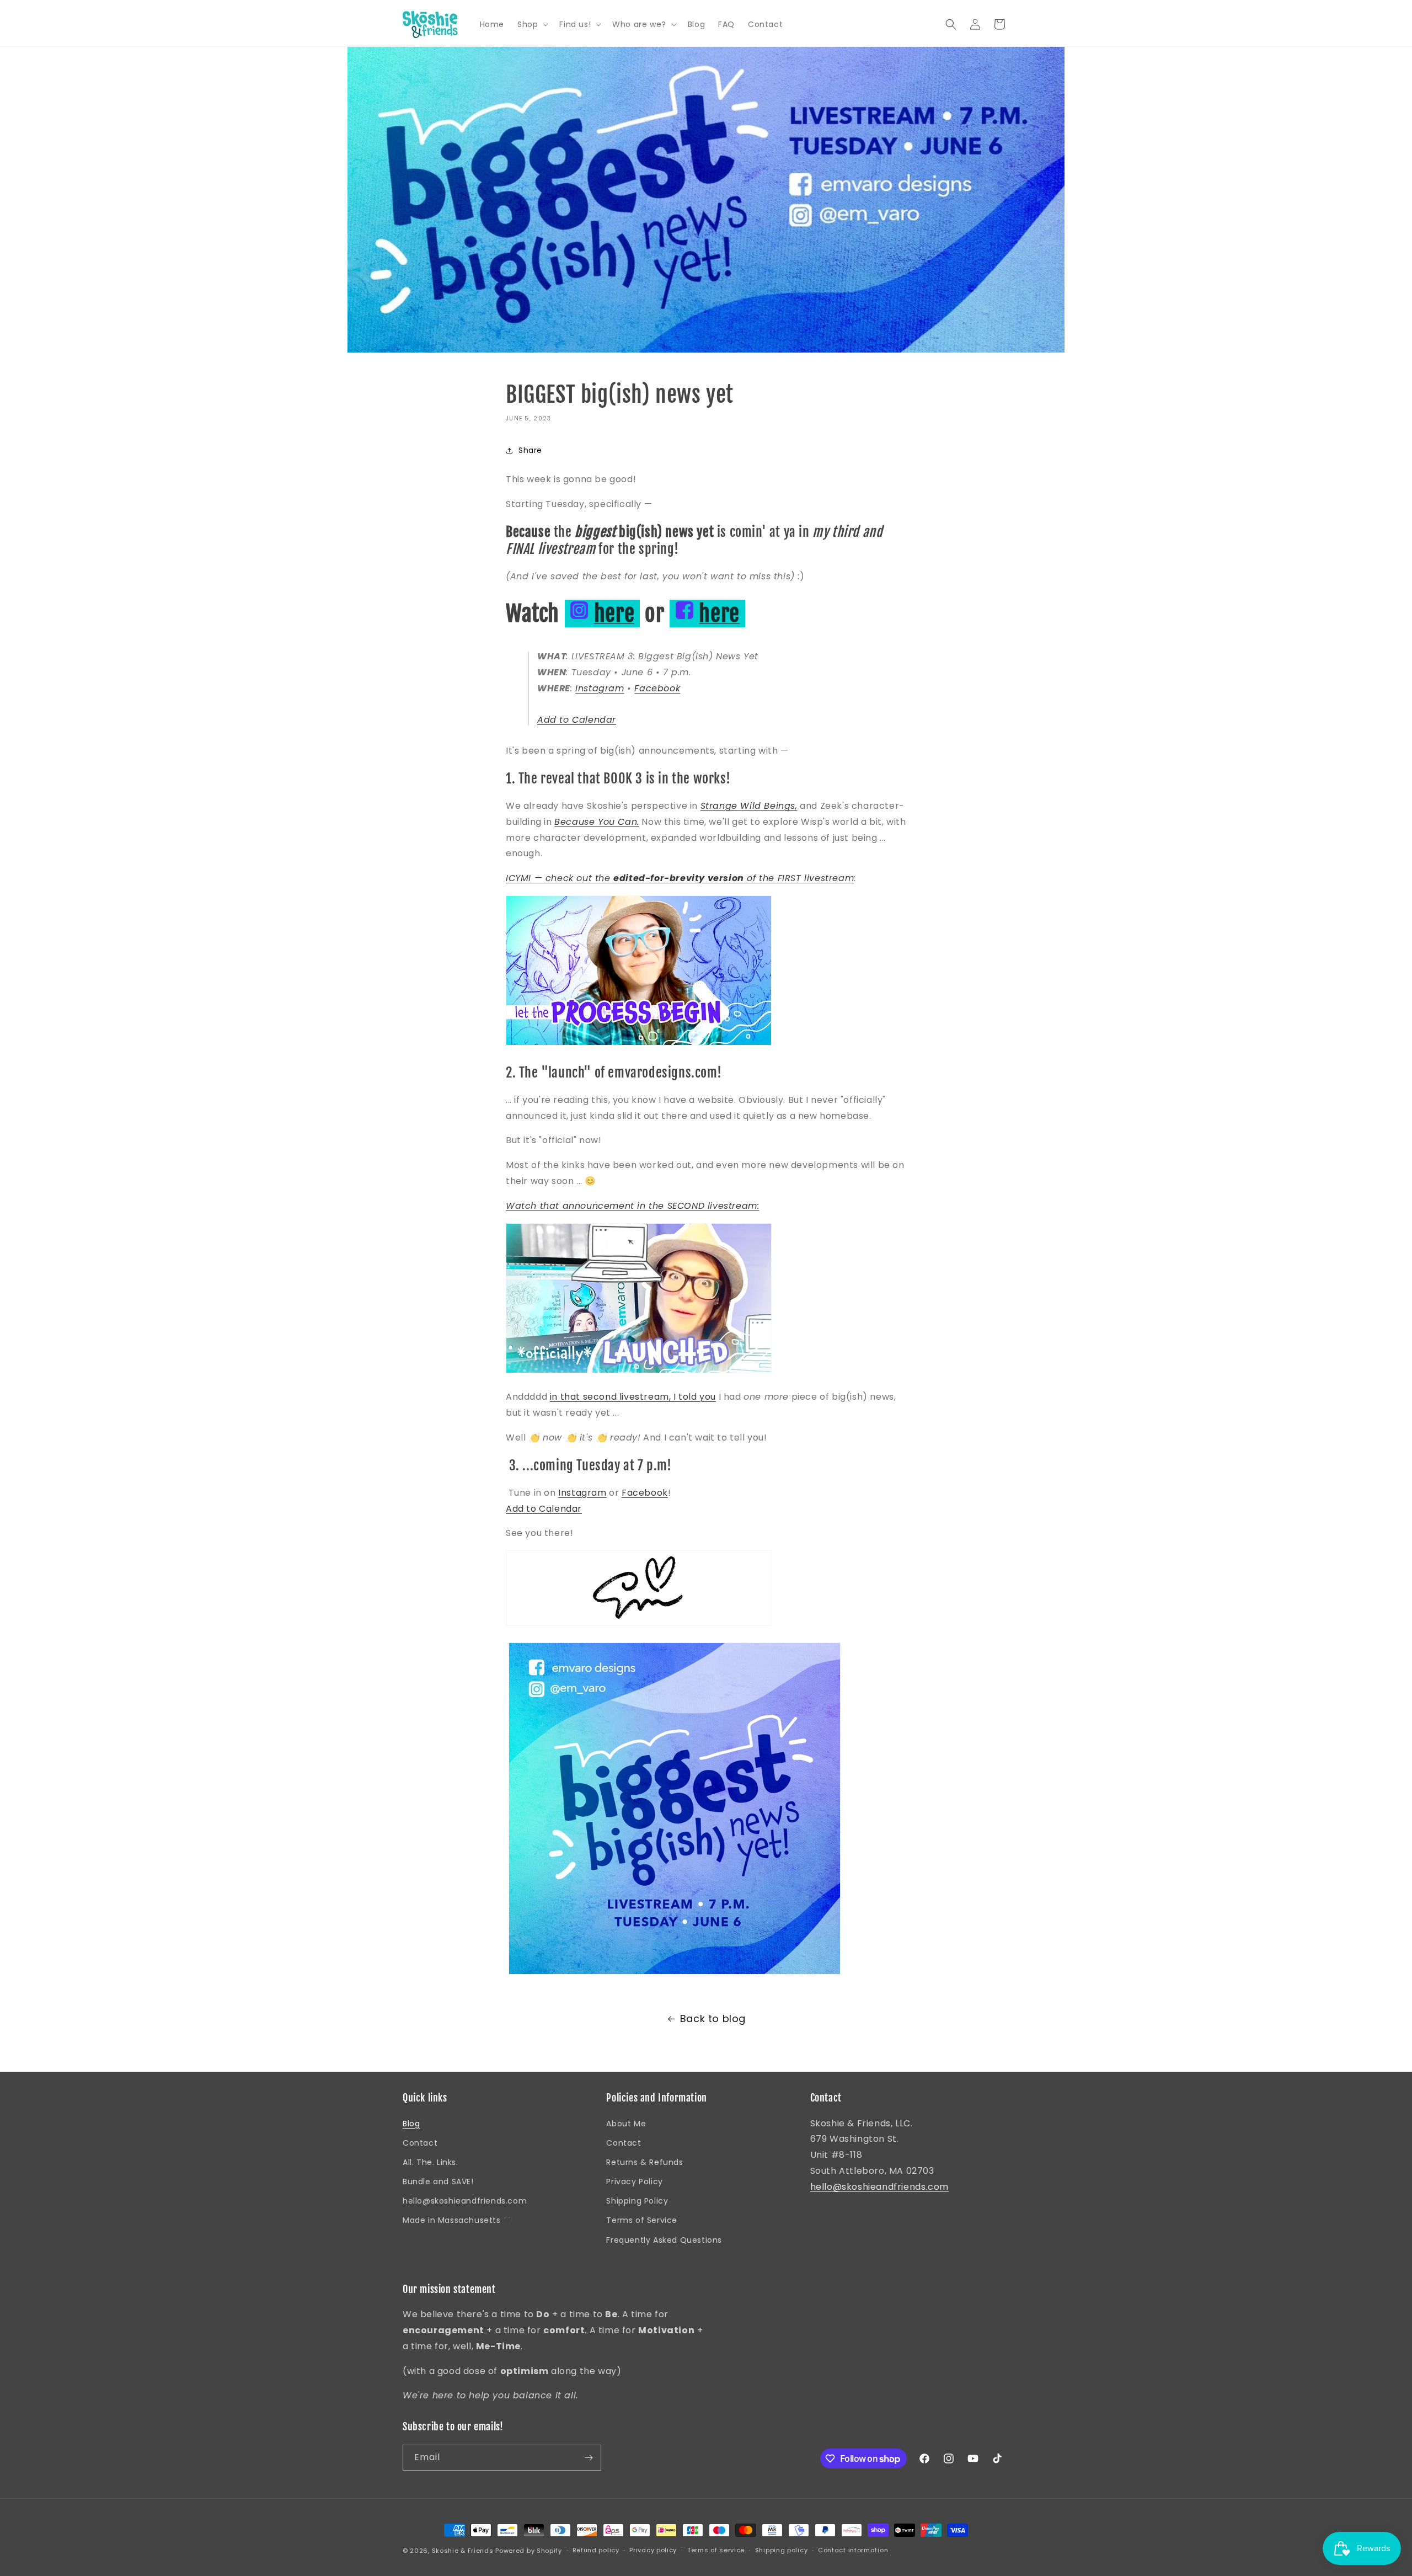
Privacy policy (653, 2550)
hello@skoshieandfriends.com (465, 2201)
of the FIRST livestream (799, 878)
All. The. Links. (430, 2162)
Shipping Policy (637, 2201)
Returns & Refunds (645, 2162)
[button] (532, 24)
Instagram (600, 688)
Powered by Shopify (529, 2551)
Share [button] (530, 450)
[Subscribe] (589, 2458)
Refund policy (596, 2550)
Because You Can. (597, 822)
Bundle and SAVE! (438, 2182)
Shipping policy (782, 2550)
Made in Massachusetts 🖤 (458, 2220)
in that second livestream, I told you (633, 1397)
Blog (411, 2124)
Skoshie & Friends (463, 2551)
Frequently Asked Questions (664, 2240)
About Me (626, 2124)
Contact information (853, 2550)
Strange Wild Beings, (749, 806)
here (614, 614)
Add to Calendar (577, 720)
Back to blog (713, 2018)
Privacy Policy (634, 2182)
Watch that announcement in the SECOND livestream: (632, 1206)
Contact (420, 2143)
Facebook (657, 688)
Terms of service (716, 2550)
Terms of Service (642, 2220)
